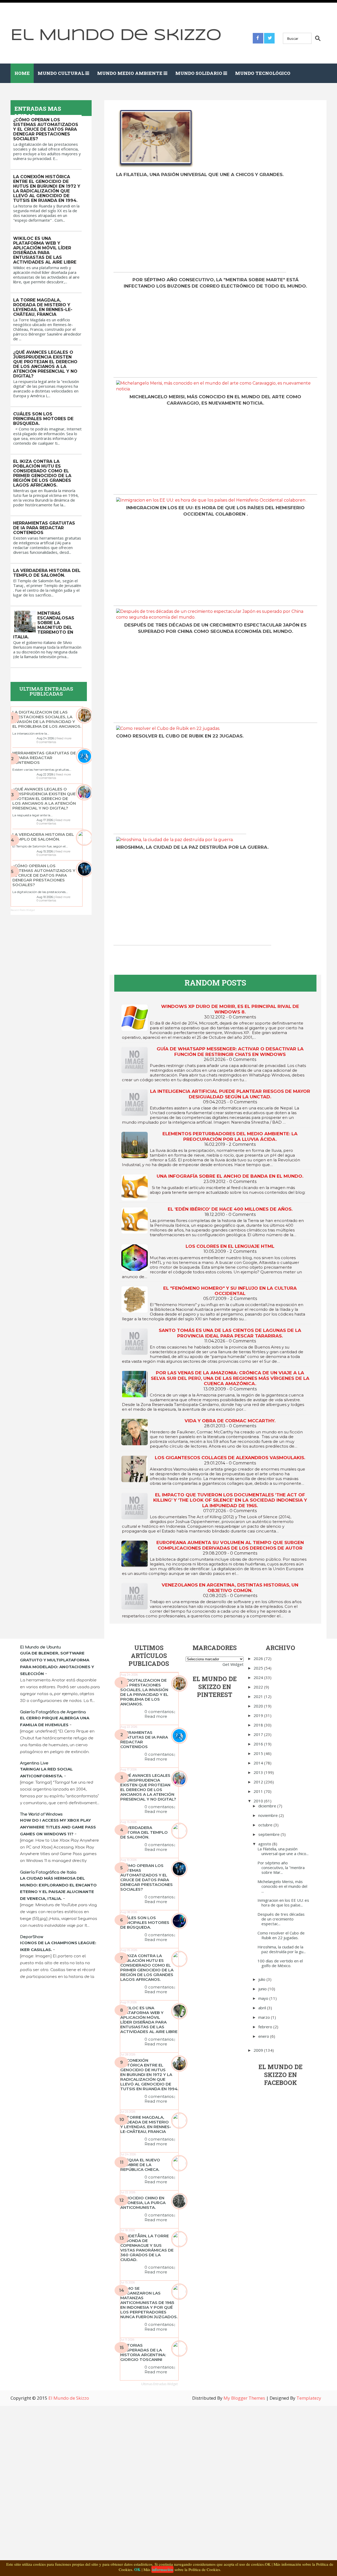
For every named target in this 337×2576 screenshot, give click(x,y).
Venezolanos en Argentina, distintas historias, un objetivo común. (230, 1588)
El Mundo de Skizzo (116, 35)
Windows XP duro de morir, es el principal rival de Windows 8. (230, 1009)
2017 (259, 1734)
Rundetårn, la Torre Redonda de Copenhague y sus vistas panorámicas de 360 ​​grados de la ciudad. (147, 2248)
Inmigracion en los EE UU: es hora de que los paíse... (283, 1903)
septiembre (269, 1834)
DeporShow (32, 1937)
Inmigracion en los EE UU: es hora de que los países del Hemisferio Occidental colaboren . (215, 511)
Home (22, 73)
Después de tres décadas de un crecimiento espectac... (281, 1919)
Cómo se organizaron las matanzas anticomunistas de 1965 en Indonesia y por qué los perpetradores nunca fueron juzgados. (149, 2303)
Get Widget (233, 1664)
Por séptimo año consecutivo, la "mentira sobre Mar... (281, 1867)
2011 (259, 1791)
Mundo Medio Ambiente (130, 73)
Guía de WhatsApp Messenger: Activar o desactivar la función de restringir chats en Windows (230, 1051)
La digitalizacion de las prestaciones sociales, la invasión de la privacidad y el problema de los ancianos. (47, 719)
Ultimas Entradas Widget (159, 2384)
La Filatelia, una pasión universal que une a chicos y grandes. (200, 174)
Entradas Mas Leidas (38, 112)
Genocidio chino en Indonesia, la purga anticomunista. (143, 2203)
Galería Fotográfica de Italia (48, 1872)
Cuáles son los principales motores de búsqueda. (43, 419)
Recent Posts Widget (23, 910)
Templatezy (309, 2398)
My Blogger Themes (244, 2398)
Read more (64, 738)
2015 (259, 1753)
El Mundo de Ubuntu (40, 1647)
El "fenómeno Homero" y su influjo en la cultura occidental (230, 1291)
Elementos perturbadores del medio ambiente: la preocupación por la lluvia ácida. (230, 1136)
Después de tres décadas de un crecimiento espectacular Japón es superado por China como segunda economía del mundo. (215, 628)
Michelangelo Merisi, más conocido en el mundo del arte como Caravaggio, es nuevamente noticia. (215, 400)
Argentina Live (34, 1763)
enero (264, 2036)
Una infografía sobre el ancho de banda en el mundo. (230, 1176)
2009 (259, 2050)
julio (262, 1979)
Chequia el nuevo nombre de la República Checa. (140, 2165)
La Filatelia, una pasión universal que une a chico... (283, 1851)
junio (263, 1989)
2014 (259, 1763)
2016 (259, 1744)
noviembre (269, 1815)
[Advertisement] (162, 228)
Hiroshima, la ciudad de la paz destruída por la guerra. (192, 847)
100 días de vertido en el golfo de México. (280, 1963)
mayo (264, 1998)
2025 (259, 1668)
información (162, 2569)
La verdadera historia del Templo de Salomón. (47, 573)
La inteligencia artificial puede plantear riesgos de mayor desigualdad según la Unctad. (230, 1094)
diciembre (268, 1806)
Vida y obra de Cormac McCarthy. (230, 1421)
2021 (259, 1696)
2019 (259, 1715)
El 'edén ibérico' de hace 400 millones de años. (230, 1209)
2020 (259, 1706)
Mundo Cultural (61, 73)
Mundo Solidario (199, 73)
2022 (259, 1687)
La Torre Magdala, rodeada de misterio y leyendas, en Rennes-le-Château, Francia (43, 307)
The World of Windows (41, 1814)
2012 (259, 1782)
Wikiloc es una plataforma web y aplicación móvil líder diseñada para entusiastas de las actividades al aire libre (45, 250)
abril (263, 2008)
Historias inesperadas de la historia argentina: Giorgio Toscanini (143, 2352)
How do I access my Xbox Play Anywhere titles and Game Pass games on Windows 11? (58, 1827)
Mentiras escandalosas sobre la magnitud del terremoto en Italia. (44, 625)
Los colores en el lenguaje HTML (230, 1246)
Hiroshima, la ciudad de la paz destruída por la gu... (282, 1949)
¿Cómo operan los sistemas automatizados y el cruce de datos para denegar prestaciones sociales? (46, 129)
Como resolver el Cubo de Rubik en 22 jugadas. (180, 736)
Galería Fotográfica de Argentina (53, 1712)
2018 (259, 1725)
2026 (259, 1658)
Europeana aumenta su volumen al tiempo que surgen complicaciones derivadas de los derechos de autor (230, 1545)
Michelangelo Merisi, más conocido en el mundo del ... (282, 1886)
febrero (266, 2027)
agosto (265, 1844)
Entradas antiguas (293, 954)
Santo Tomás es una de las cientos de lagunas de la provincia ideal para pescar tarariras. (230, 1333)
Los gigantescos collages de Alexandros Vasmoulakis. (230, 1458)
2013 (259, 1772)
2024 (259, 1677)
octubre (266, 1825)
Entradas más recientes (143, 954)
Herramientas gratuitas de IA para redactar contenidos (44, 528)
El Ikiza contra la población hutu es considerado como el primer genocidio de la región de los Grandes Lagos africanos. (42, 473)
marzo (265, 2017)
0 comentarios (46, 742)
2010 (259, 1801)
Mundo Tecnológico (263, 73)
